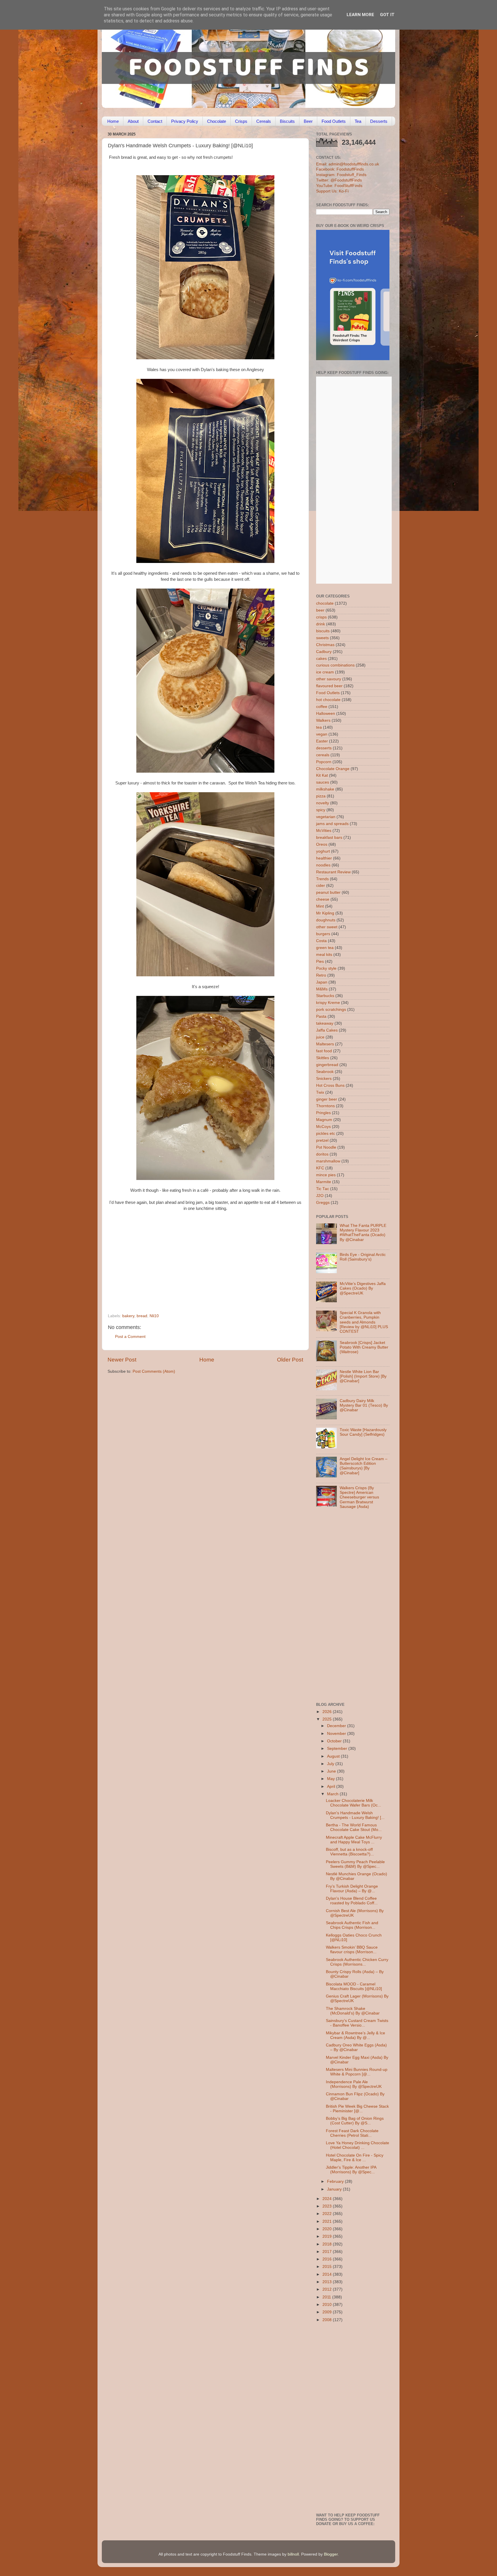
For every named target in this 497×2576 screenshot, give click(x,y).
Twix (320, 1092)
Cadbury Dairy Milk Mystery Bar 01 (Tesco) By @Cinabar (364, 1405)
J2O (320, 1196)
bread (142, 1316)
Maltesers (325, 1044)
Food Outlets (334, 121)
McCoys (323, 1127)
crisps (321, 617)
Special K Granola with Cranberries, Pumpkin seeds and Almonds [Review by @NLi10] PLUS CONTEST (364, 1322)
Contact (155, 121)
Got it (387, 15)
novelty (323, 803)
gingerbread (327, 1065)
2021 (328, 2221)
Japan (322, 982)
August (334, 1756)
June (332, 1771)
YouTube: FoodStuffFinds (339, 186)
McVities (324, 831)
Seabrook (325, 1072)
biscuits (323, 631)
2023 (328, 2206)
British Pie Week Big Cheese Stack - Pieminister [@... (357, 2109)
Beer (308, 121)
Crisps (241, 121)
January (335, 2189)
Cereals (264, 121)
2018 (328, 2244)
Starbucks (325, 996)
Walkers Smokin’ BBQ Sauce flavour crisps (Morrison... (352, 1950)
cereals (323, 755)
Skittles (323, 1058)
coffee (322, 707)
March (333, 1794)
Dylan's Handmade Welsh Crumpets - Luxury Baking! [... (355, 1815)
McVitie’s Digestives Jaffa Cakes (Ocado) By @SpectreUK (363, 1288)
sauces (323, 782)
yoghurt (323, 851)
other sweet (327, 927)
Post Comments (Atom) (154, 1371)
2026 (328, 1712)
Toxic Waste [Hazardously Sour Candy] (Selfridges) (363, 1432)
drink (321, 624)
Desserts (379, 121)
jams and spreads (332, 824)
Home (113, 121)
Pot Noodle (326, 1147)
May (331, 1779)
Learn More (360, 15)
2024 (328, 2199)
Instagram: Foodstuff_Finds (341, 175)
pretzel (322, 1140)
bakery (128, 1316)
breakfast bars (329, 838)
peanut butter (328, 892)
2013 (328, 2282)
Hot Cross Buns (330, 1085)
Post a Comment (130, 1337)
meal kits (324, 955)
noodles (323, 865)
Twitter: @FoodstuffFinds (339, 180)
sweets (322, 638)
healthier (324, 858)
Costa (321, 941)
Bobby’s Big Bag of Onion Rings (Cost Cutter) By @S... (355, 2121)
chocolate (325, 603)
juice (320, 1037)
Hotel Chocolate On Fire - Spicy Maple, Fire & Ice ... (355, 2158)
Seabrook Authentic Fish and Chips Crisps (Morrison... (352, 1925)
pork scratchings (331, 1010)
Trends (322, 879)
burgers (323, 934)
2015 (328, 2267)
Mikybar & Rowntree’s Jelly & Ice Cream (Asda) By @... (355, 2035)
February (336, 2181)
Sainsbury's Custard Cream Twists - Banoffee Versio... (357, 2023)
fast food (324, 1051)
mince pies (326, 1175)
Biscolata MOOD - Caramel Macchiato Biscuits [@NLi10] (354, 1986)
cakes (321, 659)
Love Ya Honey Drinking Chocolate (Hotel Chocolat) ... (358, 2145)
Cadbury (324, 652)
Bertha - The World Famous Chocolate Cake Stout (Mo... (354, 1827)
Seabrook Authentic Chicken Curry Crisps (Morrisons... (357, 1962)
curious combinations (335, 665)
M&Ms (322, 989)
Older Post (290, 1360)
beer (320, 610)
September (338, 1749)
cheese (323, 899)
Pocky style (326, 968)
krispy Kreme (328, 1003)
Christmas (325, 645)
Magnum (324, 1120)
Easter (322, 741)
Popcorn (324, 762)
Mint (320, 906)
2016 (328, 2259)
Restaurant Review (333, 872)
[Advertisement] (194, 1274)
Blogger (331, 2554)
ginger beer (327, 1099)
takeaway (325, 1023)
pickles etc (326, 1134)
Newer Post (122, 1360)
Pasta (321, 1016)
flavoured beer (329, 686)
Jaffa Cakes (327, 1030)
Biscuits (287, 121)
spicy (321, 810)
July (331, 1764)
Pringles (323, 1113)
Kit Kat (322, 775)
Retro (321, 975)
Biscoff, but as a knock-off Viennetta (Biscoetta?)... (350, 1852)
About (133, 121)
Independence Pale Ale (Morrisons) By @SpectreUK (354, 2084)
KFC (320, 1168)
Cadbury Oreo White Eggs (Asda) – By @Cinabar (356, 2047)
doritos (322, 1154)
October (335, 1741)
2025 (328, 1719)
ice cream (325, 672)
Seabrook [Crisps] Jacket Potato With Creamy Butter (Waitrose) (364, 1347)
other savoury (329, 679)
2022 (328, 2214)
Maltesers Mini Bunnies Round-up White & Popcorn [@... (357, 2072)
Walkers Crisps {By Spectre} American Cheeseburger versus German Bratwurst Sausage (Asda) (359, 1497)
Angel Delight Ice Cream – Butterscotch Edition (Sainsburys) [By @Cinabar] (364, 1466)
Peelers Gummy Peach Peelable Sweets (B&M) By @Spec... (355, 1864)
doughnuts (326, 920)
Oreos (322, 844)
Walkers (323, 720)
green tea (325, 948)
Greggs (323, 1203)
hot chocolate (328, 700)
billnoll (293, 2554)
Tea (358, 121)
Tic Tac (323, 1189)
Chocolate (217, 121)
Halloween (326, 714)
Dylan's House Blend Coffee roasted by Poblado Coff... (352, 1901)
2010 (328, 2305)
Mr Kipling (325, 913)
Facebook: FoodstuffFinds (340, 169)
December (337, 1726)
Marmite (324, 1182)
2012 (328, 2289)
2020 (328, 2229)
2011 (327, 2297)
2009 (328, 2312)
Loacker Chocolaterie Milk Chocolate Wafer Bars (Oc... (353, 1803)
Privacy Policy (185, 121)
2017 (328, 2252)
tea (319, 727)
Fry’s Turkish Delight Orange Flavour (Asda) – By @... (352, 1889)
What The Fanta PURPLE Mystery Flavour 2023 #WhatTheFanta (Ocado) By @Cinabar (363, 1233)
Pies (320, 962)
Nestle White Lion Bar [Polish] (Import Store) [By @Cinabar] (363, 1376)
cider (321, 886)
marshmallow (328, 1161)
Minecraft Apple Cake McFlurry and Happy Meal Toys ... (354, 1840)
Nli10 (154, 1316)
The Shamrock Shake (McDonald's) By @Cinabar (353, 2011)
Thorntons (325, 1106)
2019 (328, 2236)
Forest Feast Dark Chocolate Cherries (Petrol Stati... (352, 2133)
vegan (322, 734)
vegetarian (326, 817)
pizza (321, 796)
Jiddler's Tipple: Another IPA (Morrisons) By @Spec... (351, 2170)
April (332, 1787)
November (337, 1734)
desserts (324, 748)
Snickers (324, 1079)
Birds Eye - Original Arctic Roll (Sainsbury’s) (363, 1257)
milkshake (325, 789)
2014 (328, 2274)
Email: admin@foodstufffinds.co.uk (348, 164)
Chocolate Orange (333, 769)
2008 (328, 2320)
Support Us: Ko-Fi (332, 191)
